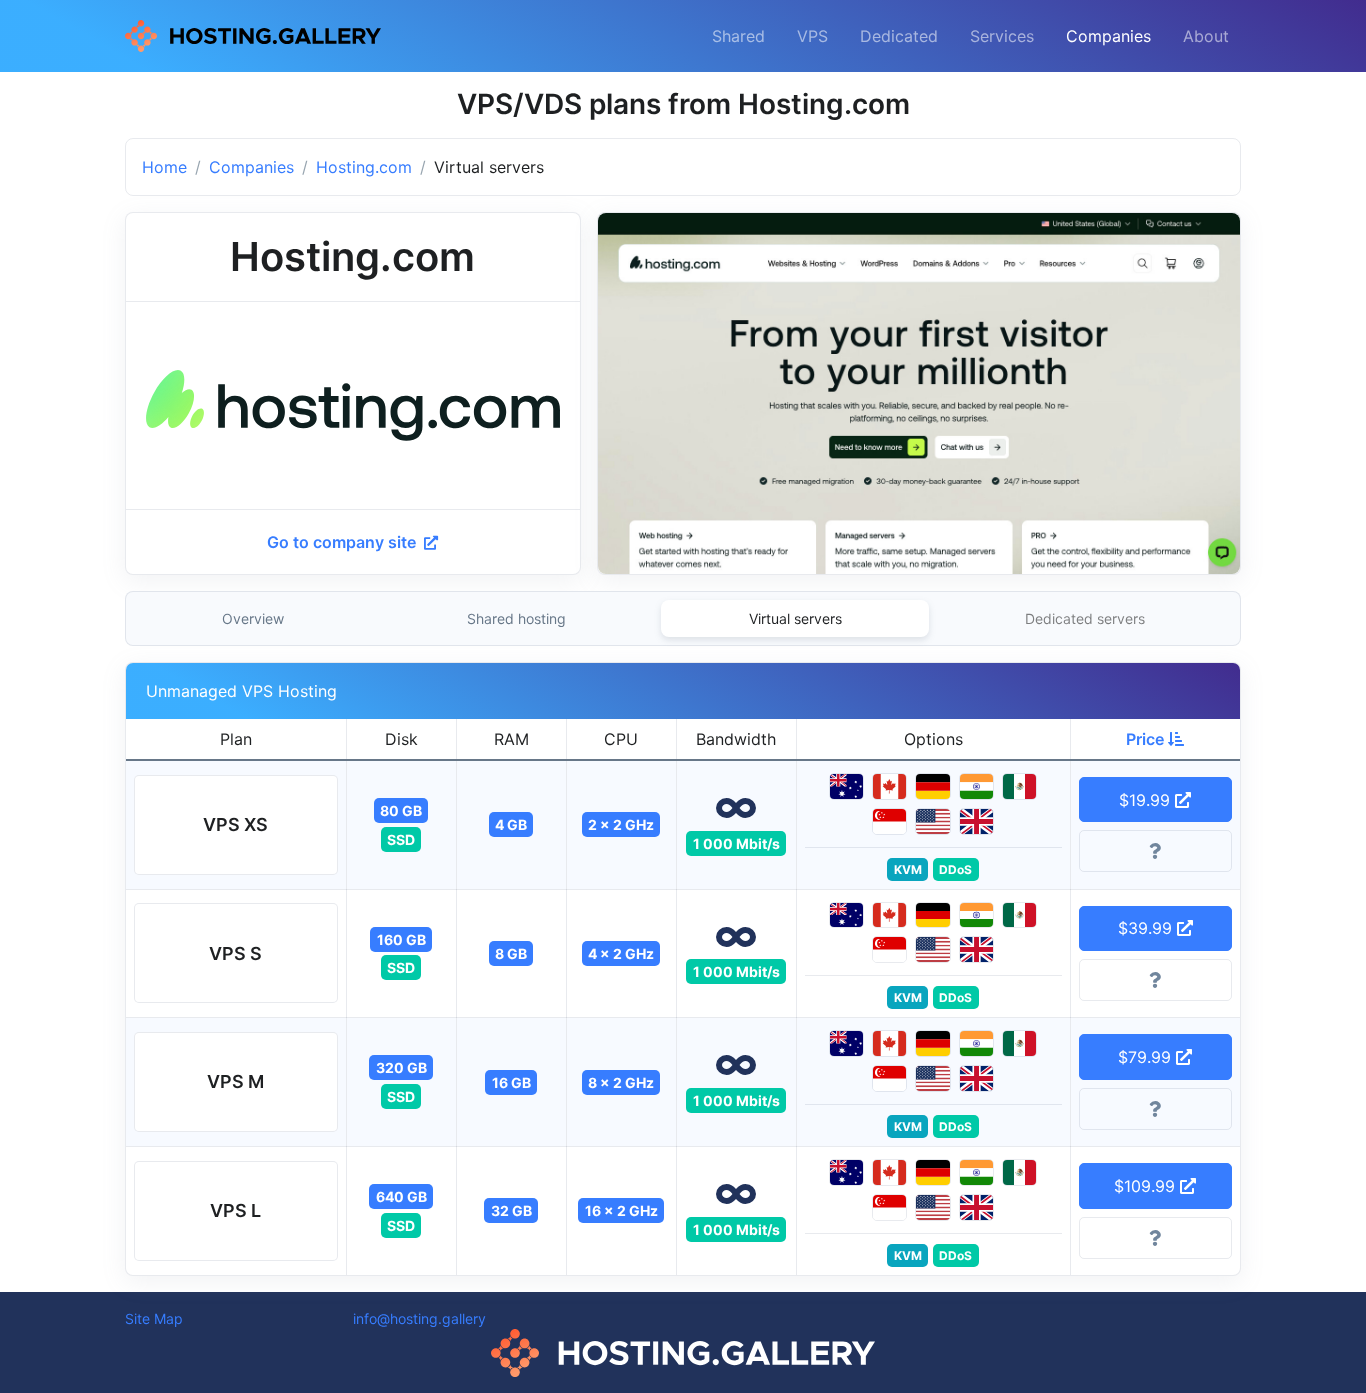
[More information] (1156, 851)
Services (1002, 36)
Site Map (154, 1318)
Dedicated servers (1085, 618)
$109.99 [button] (1147, 1186)
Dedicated (899, 36)
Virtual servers (795, 618)
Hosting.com (364, 167)
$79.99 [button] (1147, 1057)
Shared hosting (516, 618)
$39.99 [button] (1147, 928)
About (1206, 36)
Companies (1108, 36)
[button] (236, 825)
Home (164, 167)
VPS (812, 36)
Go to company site (343, 542)
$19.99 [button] (1147, 800)
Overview (253, 618)
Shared (738, 36)
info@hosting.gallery (419, 1318)
